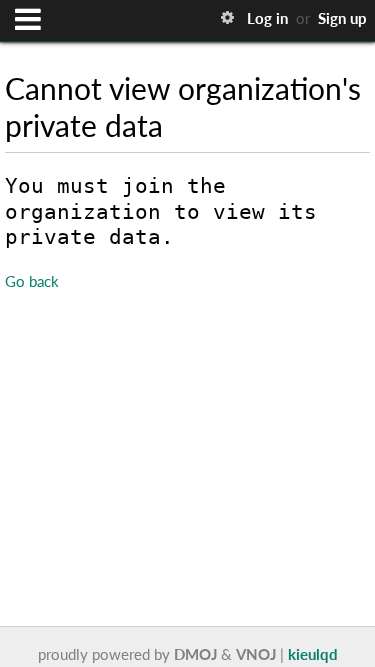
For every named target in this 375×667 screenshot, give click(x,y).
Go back (32, 281)
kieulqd (313, 654)
